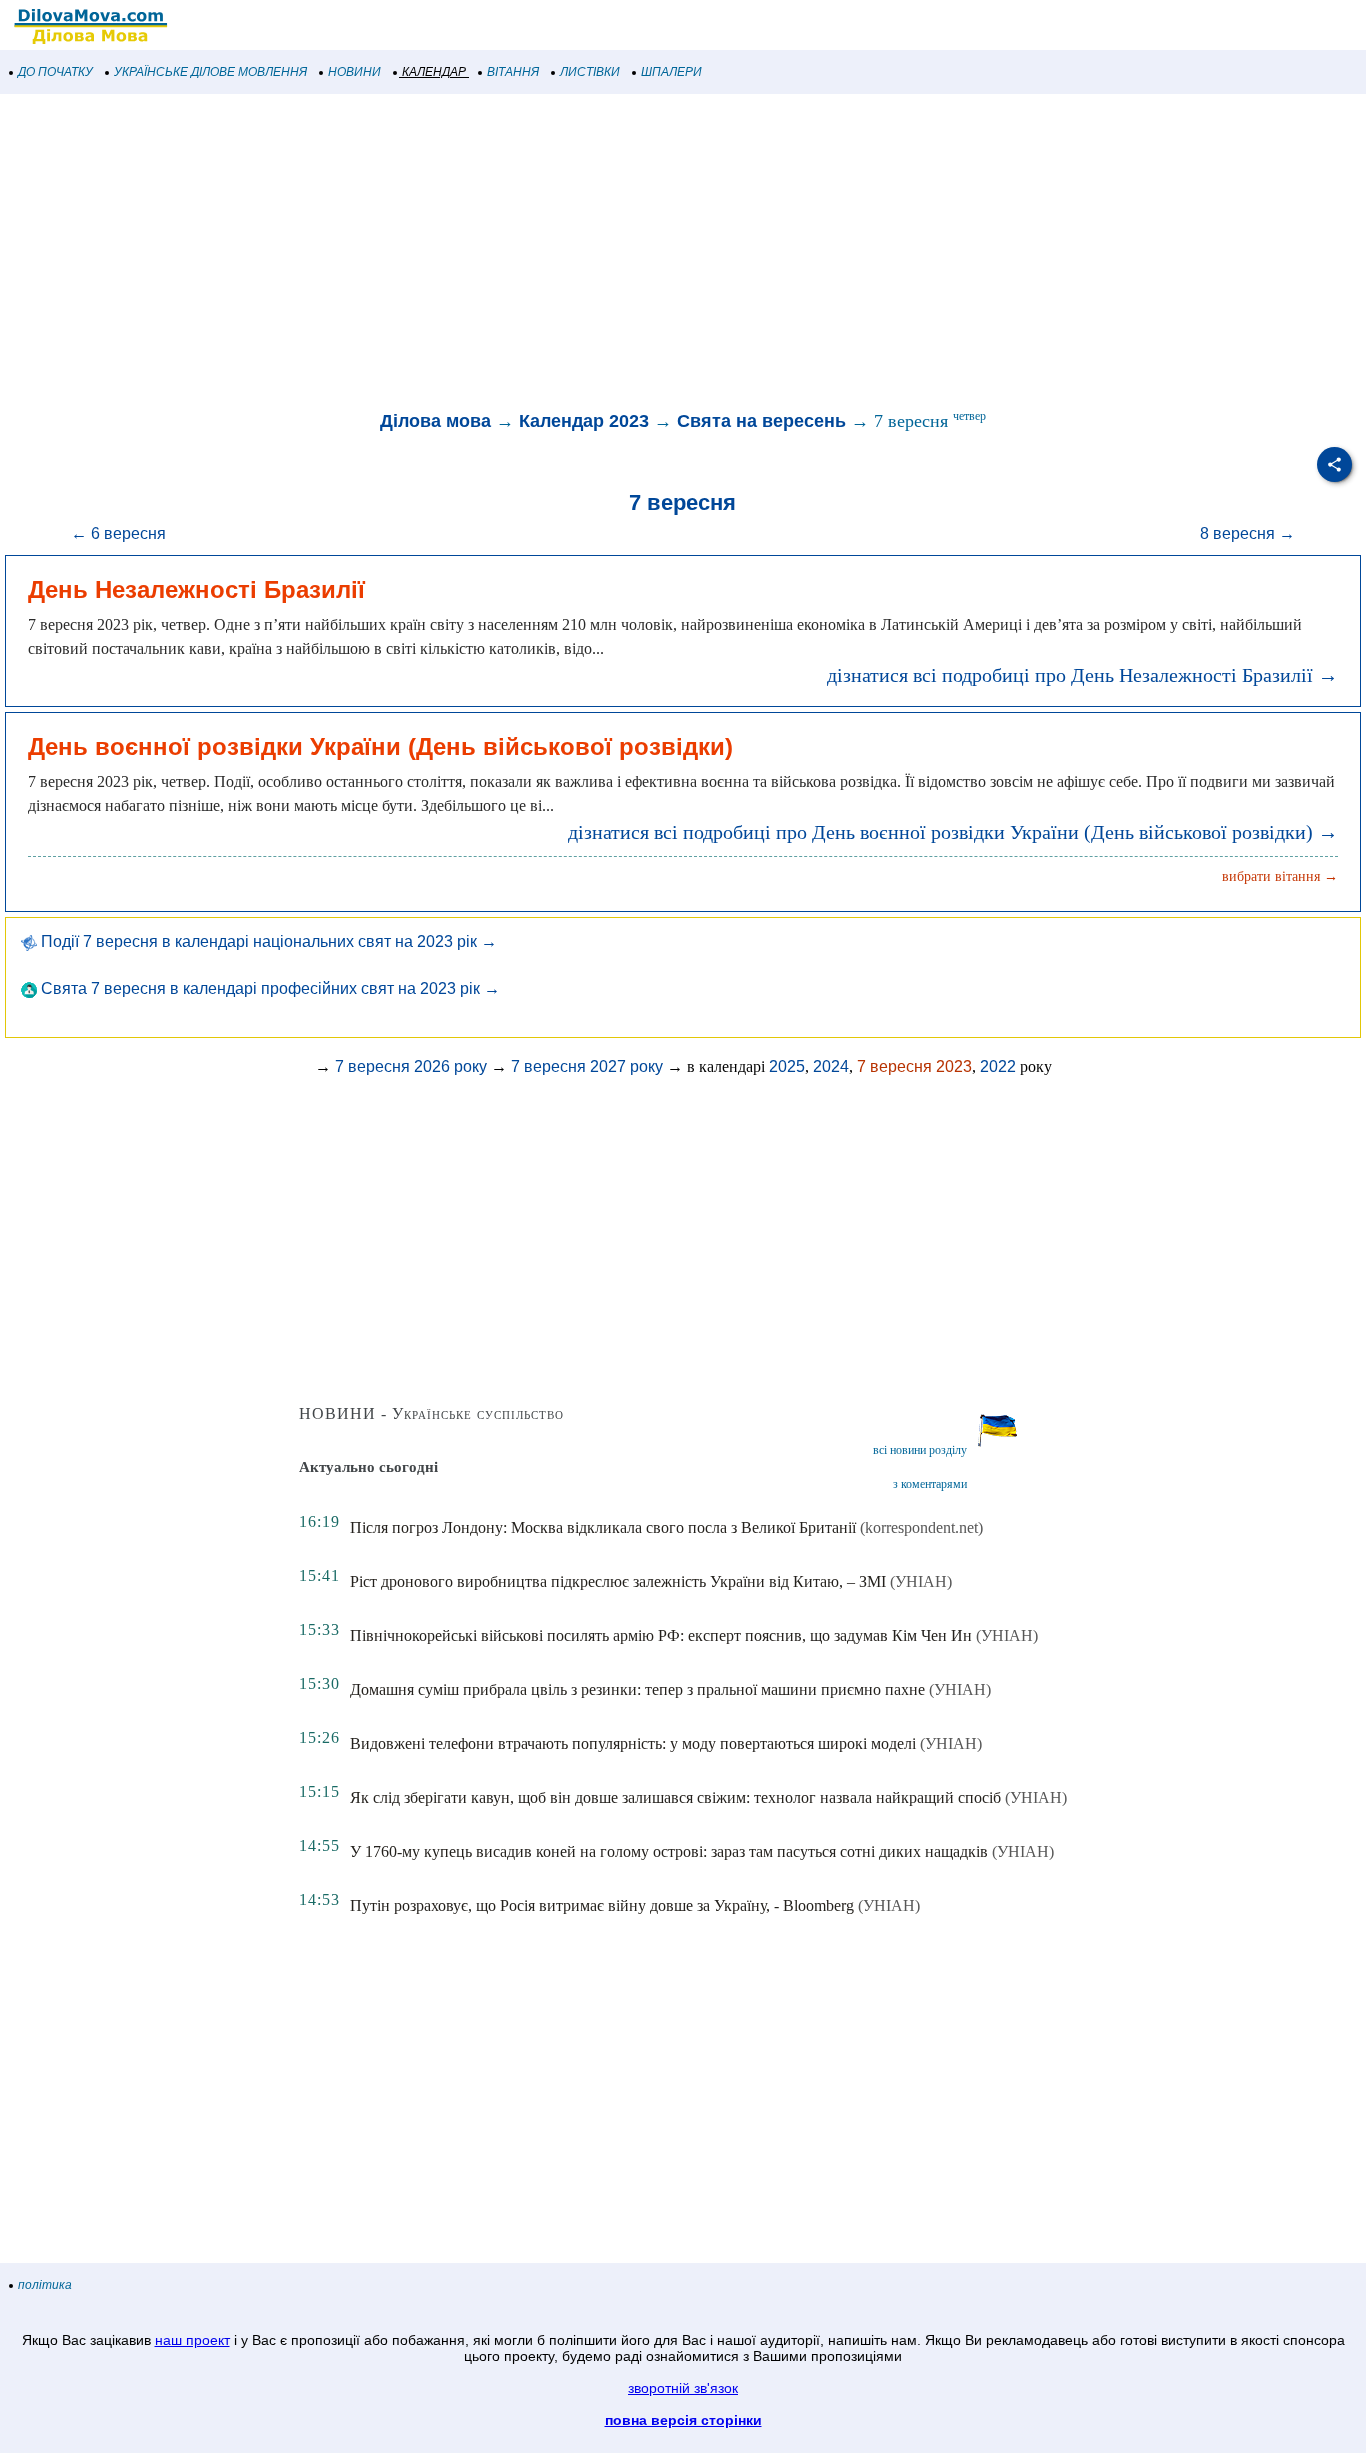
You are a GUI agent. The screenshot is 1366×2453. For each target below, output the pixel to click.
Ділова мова (435, 421)
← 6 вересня (118, 533)
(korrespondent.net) (921, 1527)
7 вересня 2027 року (587, 1066)
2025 (787, 1066)
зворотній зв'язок (683, 2388)
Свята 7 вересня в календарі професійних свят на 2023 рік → (268, 988)
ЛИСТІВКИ (590, 72)
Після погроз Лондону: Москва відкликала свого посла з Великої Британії (603, 1527)
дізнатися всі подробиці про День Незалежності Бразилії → (1082, 675)
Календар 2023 (584, 421)
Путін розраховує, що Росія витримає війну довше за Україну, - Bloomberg (602, 1905)
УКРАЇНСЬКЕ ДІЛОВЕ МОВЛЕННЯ (210, 72)
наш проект (192, 2340)
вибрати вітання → (1280, 876)
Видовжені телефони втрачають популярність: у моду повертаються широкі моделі (633, 1743)
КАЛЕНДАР (434, 72)
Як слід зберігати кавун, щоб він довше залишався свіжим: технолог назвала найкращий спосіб (675, 1797)
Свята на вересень (761, 421)
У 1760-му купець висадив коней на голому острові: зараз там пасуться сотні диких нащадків (669, 1851)
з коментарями (930, 1484)
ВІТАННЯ (513, 72)
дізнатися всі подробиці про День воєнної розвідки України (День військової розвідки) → (953, 832)
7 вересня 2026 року (411, 1066)
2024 (831, 1066)
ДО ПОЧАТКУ (55, 72)
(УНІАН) (921, 1581)
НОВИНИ (354, 72)
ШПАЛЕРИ (671, 72)
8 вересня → (1247, 533)
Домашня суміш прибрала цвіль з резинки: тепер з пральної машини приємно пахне (637, 1689)
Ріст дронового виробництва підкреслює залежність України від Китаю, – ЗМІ (618, 1581)
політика (45, 2285)
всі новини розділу (920, 1450)
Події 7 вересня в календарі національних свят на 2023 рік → (267, 941)
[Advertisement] (600, 254)
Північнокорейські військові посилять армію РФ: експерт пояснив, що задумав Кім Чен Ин (661, 1635)
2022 (998, 1066)
